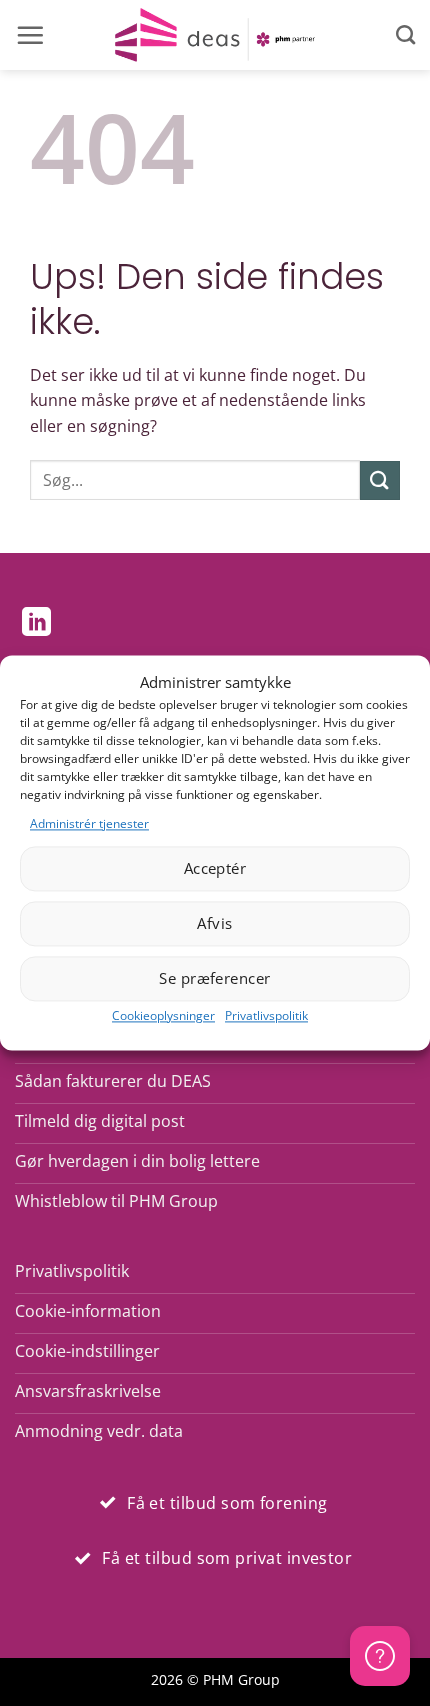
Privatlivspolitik (266, 1015)
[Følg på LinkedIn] (36, 624)
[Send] (380, 480)
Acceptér (215, 869)
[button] (30, 35)
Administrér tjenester (89, 823)
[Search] (405, 34)
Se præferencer (214, 979)
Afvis (214, 924)
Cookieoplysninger (163, 1015)
